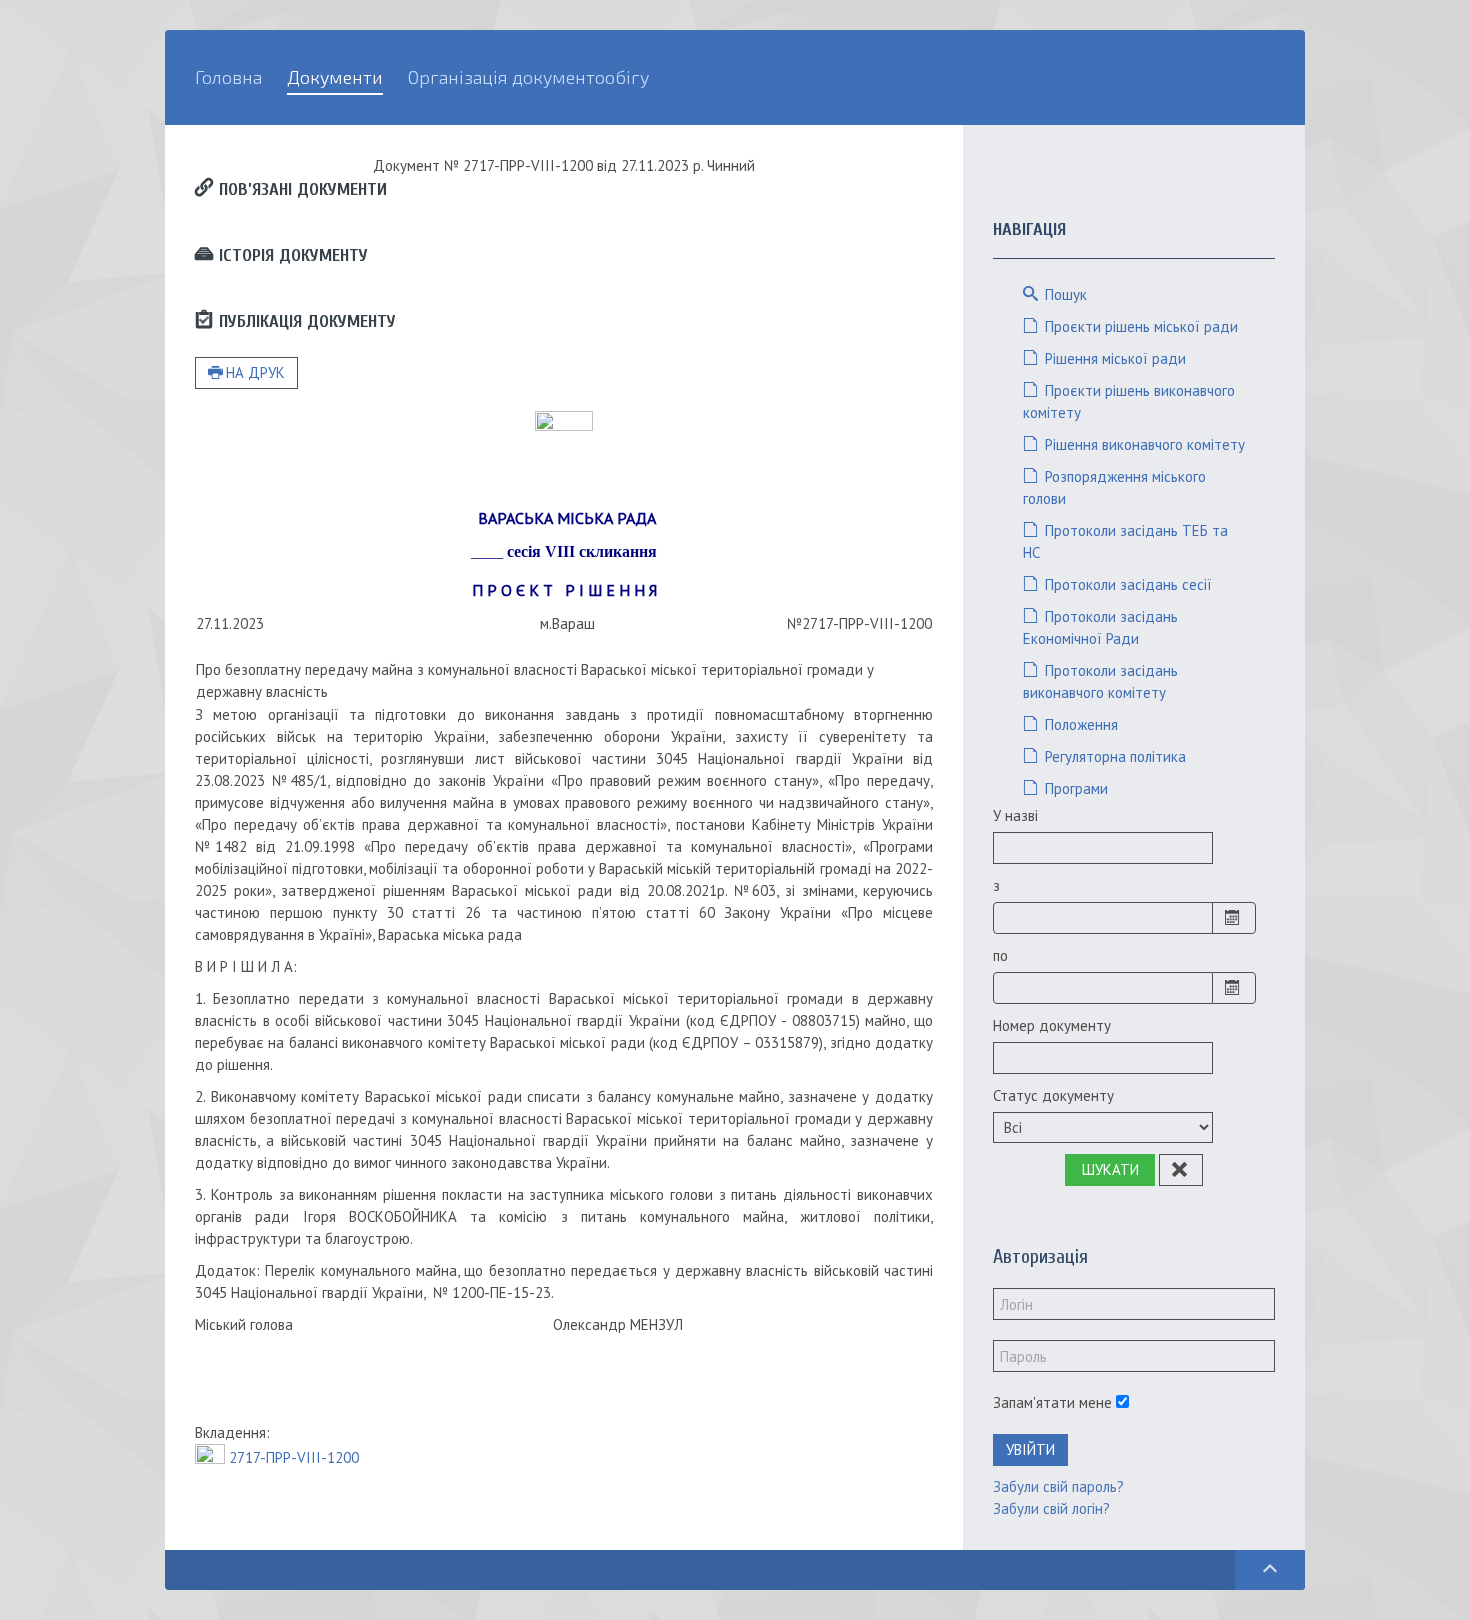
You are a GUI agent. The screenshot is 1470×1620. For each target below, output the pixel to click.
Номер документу (1052, 1025)
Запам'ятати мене (1052, 1402)
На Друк (255, 372)
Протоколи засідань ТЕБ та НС (1125, 541)
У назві (1015, 815)
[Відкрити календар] (1234, 918)
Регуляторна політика (1113, 756)
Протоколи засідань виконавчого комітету (1100, 681)
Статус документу (1053, 1095)
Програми (1074, 788)
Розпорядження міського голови (1114, 487)
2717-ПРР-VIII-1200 (294, 1457)
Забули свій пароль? (1058, 1486)
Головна (228, 77)
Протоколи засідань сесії (1126, 584)
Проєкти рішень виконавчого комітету (1129, 401)
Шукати (1110, 1169)
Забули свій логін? (1051, 1508)
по (1000, 955)
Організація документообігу (528, 77)
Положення (1079, 724)
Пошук (1064, 294)
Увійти (1030, 1449)
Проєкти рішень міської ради (1139, 326)
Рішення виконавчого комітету (1143, 444)
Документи (335, 77)
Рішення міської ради (1113, 358)
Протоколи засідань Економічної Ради (1100, 627)
